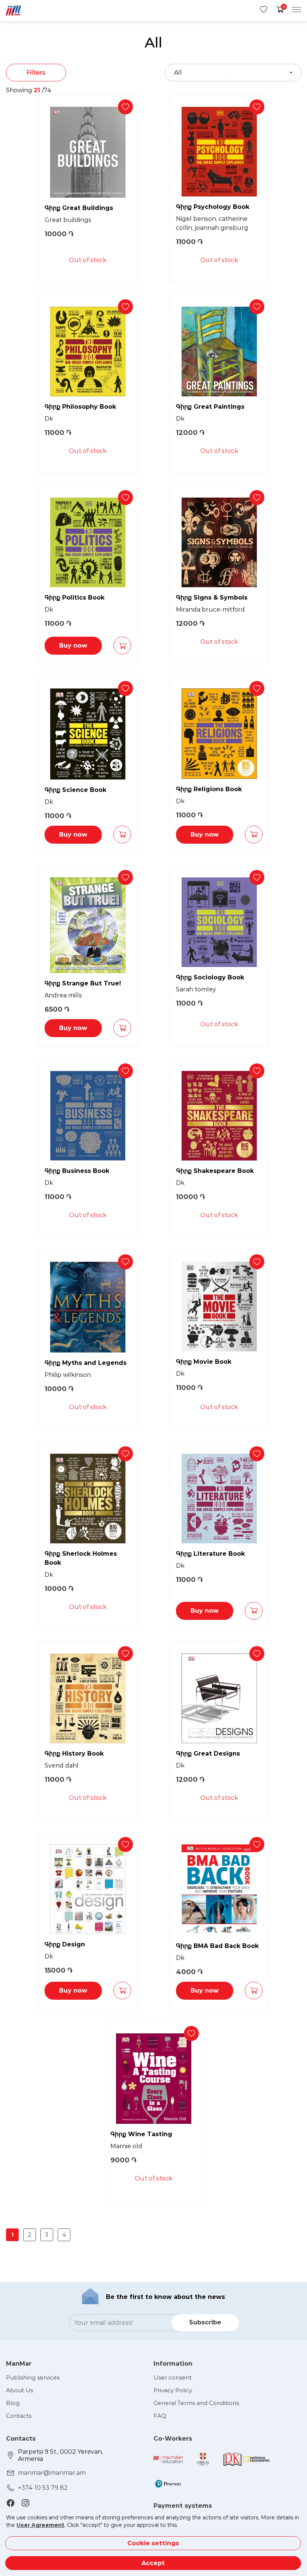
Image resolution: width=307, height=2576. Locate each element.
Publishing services (33, 2377)
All (178, 73)
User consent (173, 2377)
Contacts (19, 2416)
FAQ (160, 2416)
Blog (13, 2403)
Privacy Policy (173, 2390)
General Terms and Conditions (196, 2403)
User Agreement (40, 2525)
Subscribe (205, 2322)
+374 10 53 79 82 (43, 2488)
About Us (19, 2390)
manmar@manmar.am (52, 2473)
